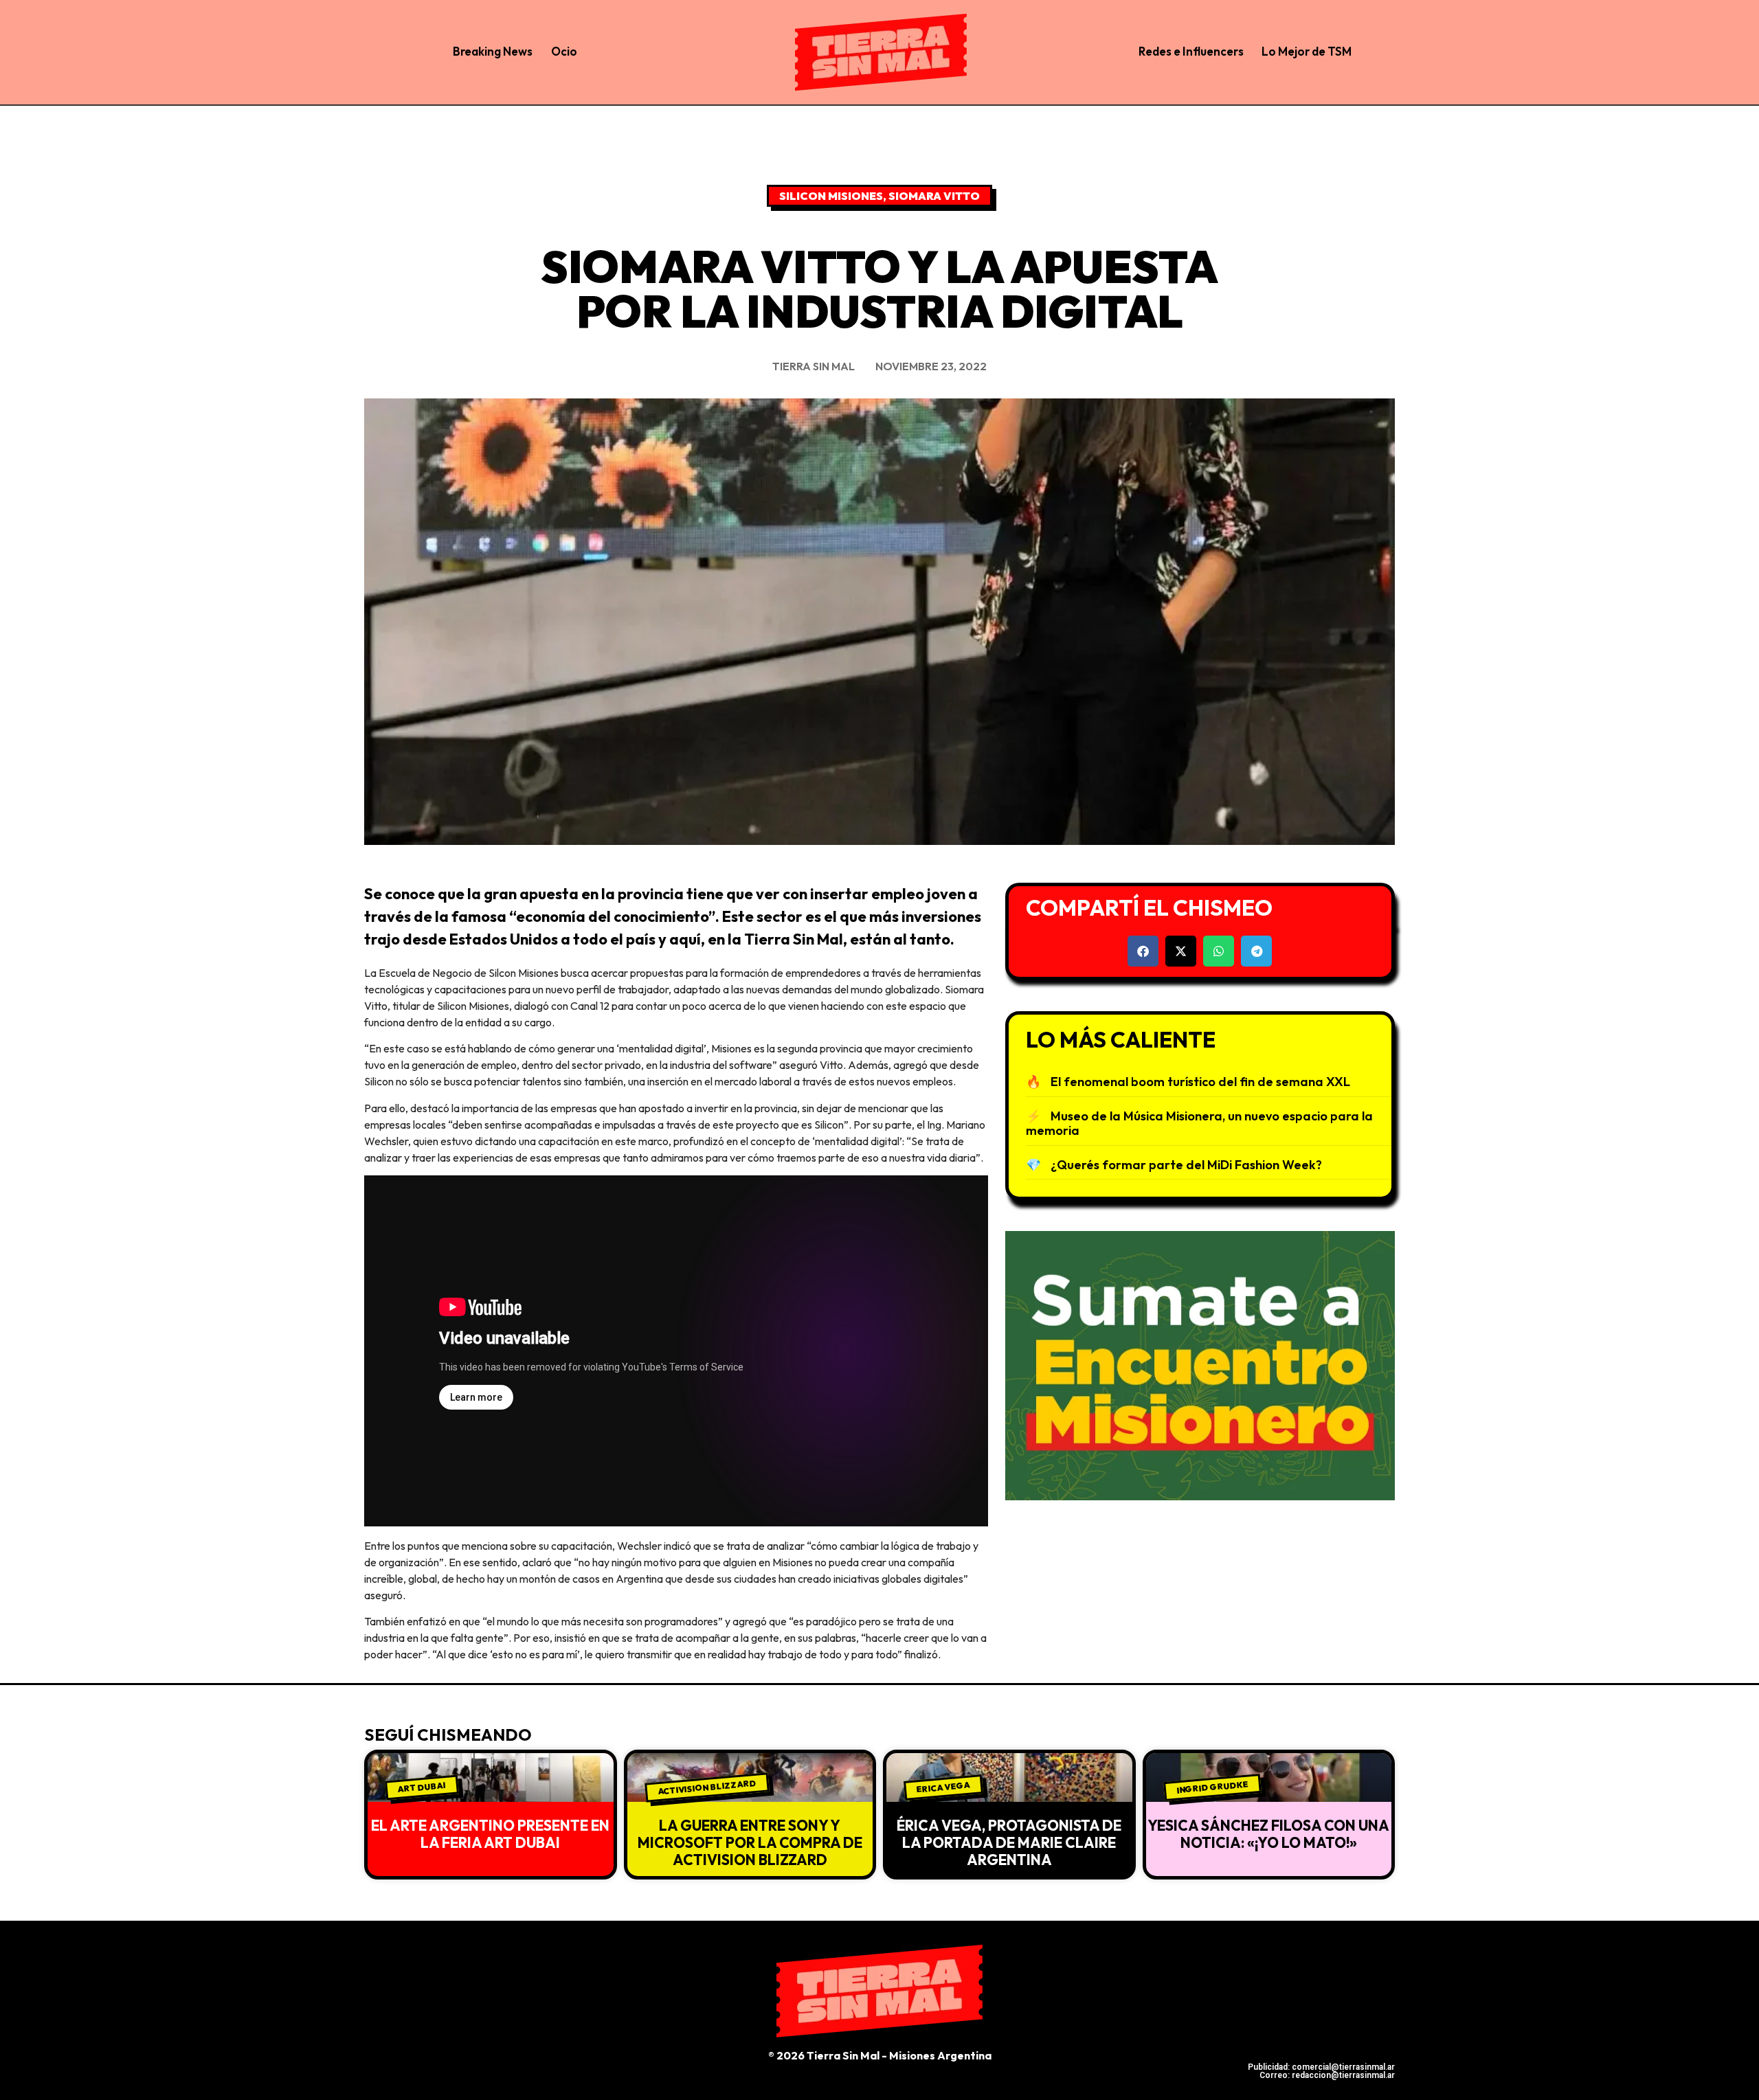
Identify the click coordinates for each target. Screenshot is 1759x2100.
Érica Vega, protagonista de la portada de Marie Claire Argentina (1009, 1842)
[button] (1143, 951)
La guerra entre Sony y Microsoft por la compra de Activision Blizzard (750, 1842)
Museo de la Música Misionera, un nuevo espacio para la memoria (1199, 1124)
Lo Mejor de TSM (1307, 51)
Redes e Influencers (1191, 51)
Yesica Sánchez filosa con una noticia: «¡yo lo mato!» (1268, 1834)
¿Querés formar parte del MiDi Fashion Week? (1186, 1165)
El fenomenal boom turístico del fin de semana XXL (1200, 1082)
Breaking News (493, 51)
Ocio (564, 51)
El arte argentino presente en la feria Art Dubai (490, 1834)
